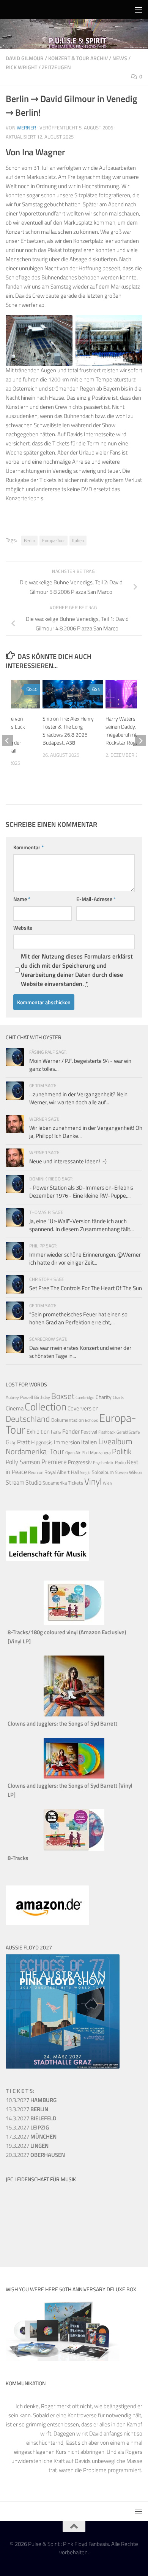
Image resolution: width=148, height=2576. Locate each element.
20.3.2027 (35, 2155)
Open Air (73, 1452)
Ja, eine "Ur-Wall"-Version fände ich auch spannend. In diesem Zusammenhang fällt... (81, 1225)
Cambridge (85, 1397)
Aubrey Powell (19, 1397)
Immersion (67, 1442)
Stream (15, 1482)
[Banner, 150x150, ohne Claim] (34, 2241)
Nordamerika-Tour (35, 1451)
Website (23, 928)
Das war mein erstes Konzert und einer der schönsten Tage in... (80, 1352)
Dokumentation (68, 1420)
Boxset (63, 1396)
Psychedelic (103, 1463)
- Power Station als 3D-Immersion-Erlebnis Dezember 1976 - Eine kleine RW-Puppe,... (81, 1191)
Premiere (54, 1462)
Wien (107, 1483)
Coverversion (83, 1408)
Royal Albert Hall (62, 1472)
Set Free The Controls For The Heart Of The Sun (86, 1288)
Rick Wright (21, 67)
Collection (46, 1406)
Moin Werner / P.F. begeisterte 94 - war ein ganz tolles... (80, 1065)
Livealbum (115, 1441)
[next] (140, 740)
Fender (71, 1431)
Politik (122, 1451)
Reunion (36, 1472)
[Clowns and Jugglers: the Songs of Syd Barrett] (74, 1714)
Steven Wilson (128, 1472)
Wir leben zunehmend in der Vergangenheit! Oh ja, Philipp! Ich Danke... (86, 1132)
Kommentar (28, 847)
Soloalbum (103, 1472)
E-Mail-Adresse (96, 899)
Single (85, 1472)
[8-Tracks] (74, 1849)
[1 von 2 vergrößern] (63, 325)
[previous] (8, 740)
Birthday (42, 1397)
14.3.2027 (31, 2118)
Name (22, 899)
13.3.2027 (27, 2109)
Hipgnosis (42, 1442)
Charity (104, 1397)
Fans (56, 1432)
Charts (118, 1397)
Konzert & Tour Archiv (78, 58)
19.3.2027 (27, 2146)
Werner (26, 128)
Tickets (76, 1483)
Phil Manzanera (96, 1453)
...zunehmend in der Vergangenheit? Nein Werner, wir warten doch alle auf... (78, 1098)
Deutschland (28, 1419)
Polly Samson (23, 1462)
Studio (33, 1482)
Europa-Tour (54, 540)
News (120, 58)
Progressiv (80, 1462)
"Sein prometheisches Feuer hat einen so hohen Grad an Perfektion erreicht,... (78, 1318)
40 (35, 689)
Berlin (29, 540)
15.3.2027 (27, 2127)
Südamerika (55, 1483)
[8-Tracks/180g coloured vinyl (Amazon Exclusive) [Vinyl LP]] (74, 1623)
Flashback (107, 1432)
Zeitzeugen (56, 67)
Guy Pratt (18, 1442)
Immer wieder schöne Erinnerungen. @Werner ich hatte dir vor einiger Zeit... (85, 1258)
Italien (78, 540)
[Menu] (139, 10)
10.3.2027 (31, 2100)
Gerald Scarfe (128, 1432)
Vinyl (93, 1481)
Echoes (91, 1420)
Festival (89, 1432)
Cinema (15, 1408)
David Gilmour (25, 58)
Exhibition (38, 1432)
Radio (120, 1462)
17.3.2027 (31, 2137)
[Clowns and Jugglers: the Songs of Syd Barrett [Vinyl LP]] (74, 1776)
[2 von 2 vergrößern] (132, 325)
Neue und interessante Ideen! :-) (68, 1161)
